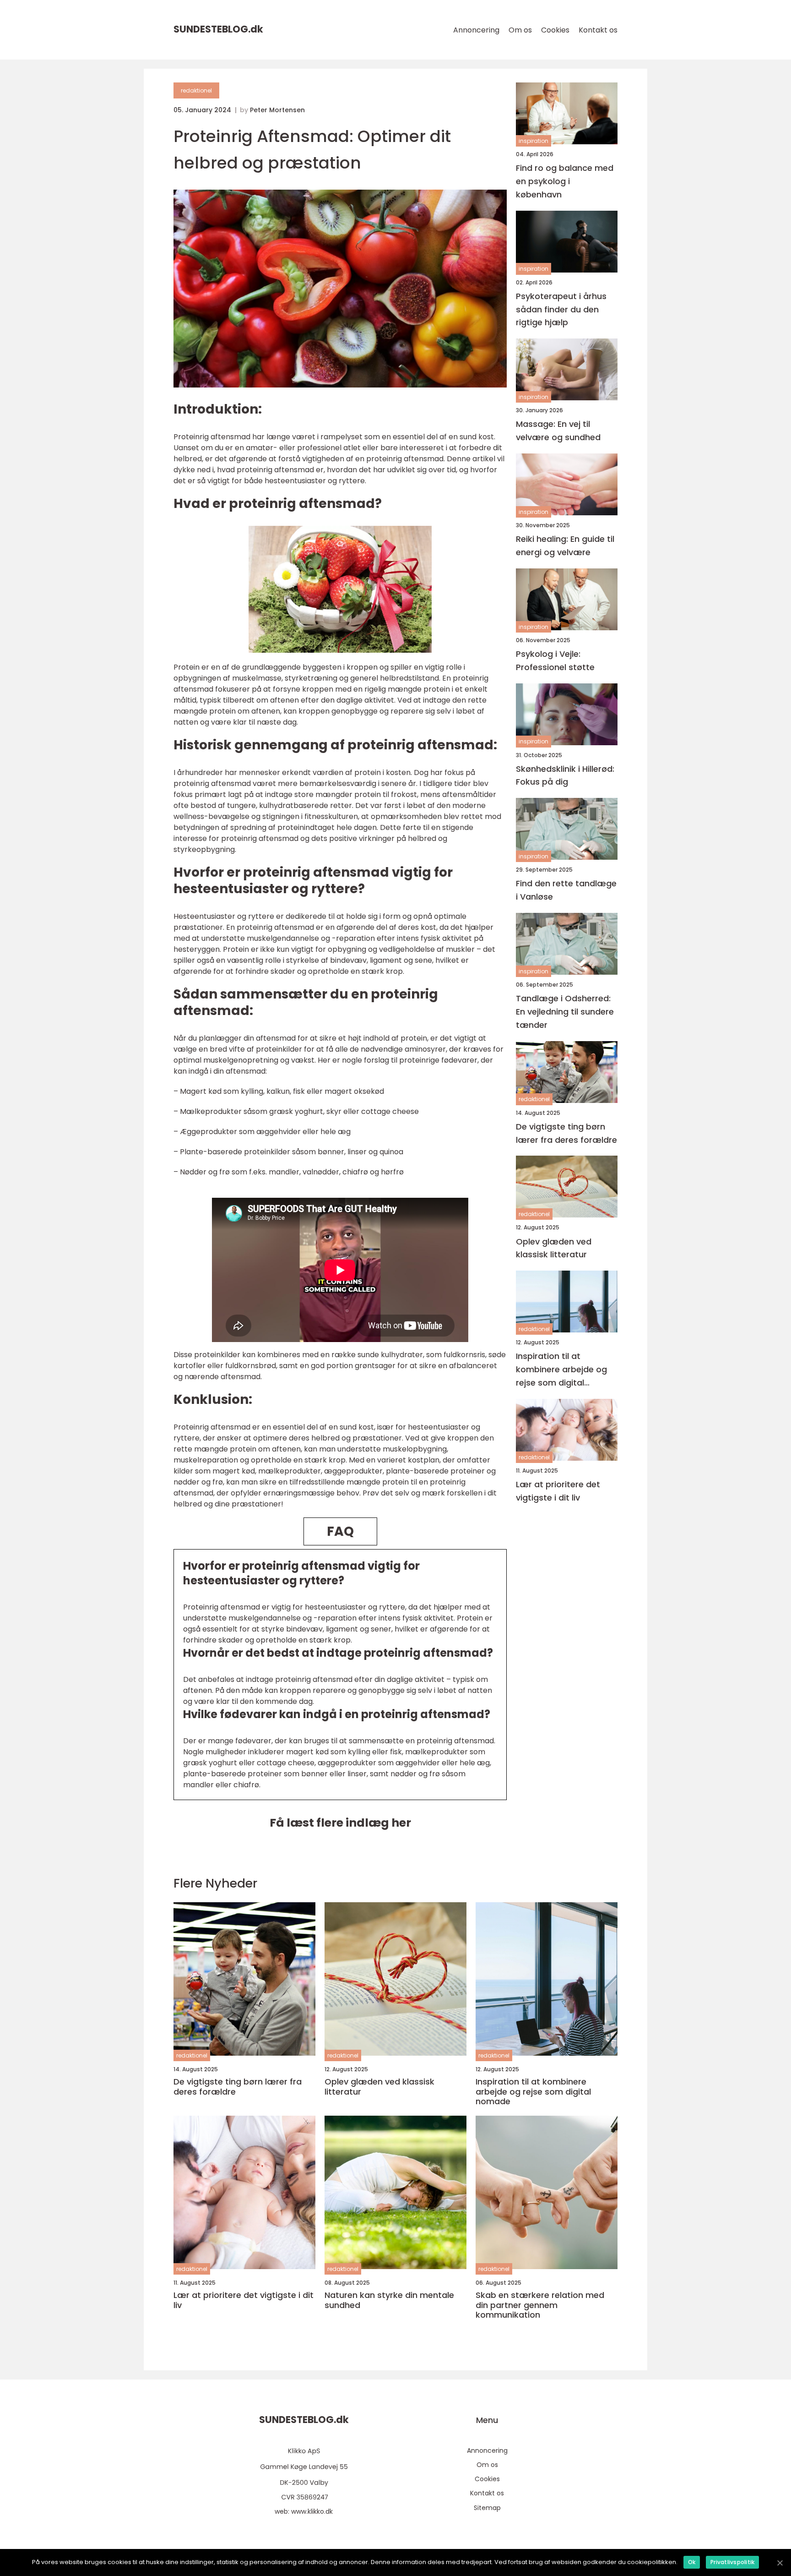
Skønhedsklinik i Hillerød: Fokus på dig (565, 775)
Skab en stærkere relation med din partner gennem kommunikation (540, 2305)
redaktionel (196, 90)
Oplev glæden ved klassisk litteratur (554, 1248)
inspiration (534, 141)
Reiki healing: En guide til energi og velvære (565, 546)
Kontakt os (598, 30)
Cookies (555, 30)
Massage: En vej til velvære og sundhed (558, 431)
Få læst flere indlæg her (340, 1823)
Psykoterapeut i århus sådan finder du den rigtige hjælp (561, 309)
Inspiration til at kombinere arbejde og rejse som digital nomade (561, 1370)
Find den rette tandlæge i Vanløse (566, 890)
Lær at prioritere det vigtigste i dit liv (558, 1491)
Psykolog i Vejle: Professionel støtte (555, 660)
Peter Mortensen (277, 110)
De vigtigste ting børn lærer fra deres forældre (566, 1133)
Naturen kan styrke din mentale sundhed (389, 2300)
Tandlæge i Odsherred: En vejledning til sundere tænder (565, 1012)
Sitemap (487, 2508)
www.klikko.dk (312, 2511)
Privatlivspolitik (732, 2562)
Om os (520, 30)
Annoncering (476, 30)
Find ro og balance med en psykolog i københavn (565, 181)
